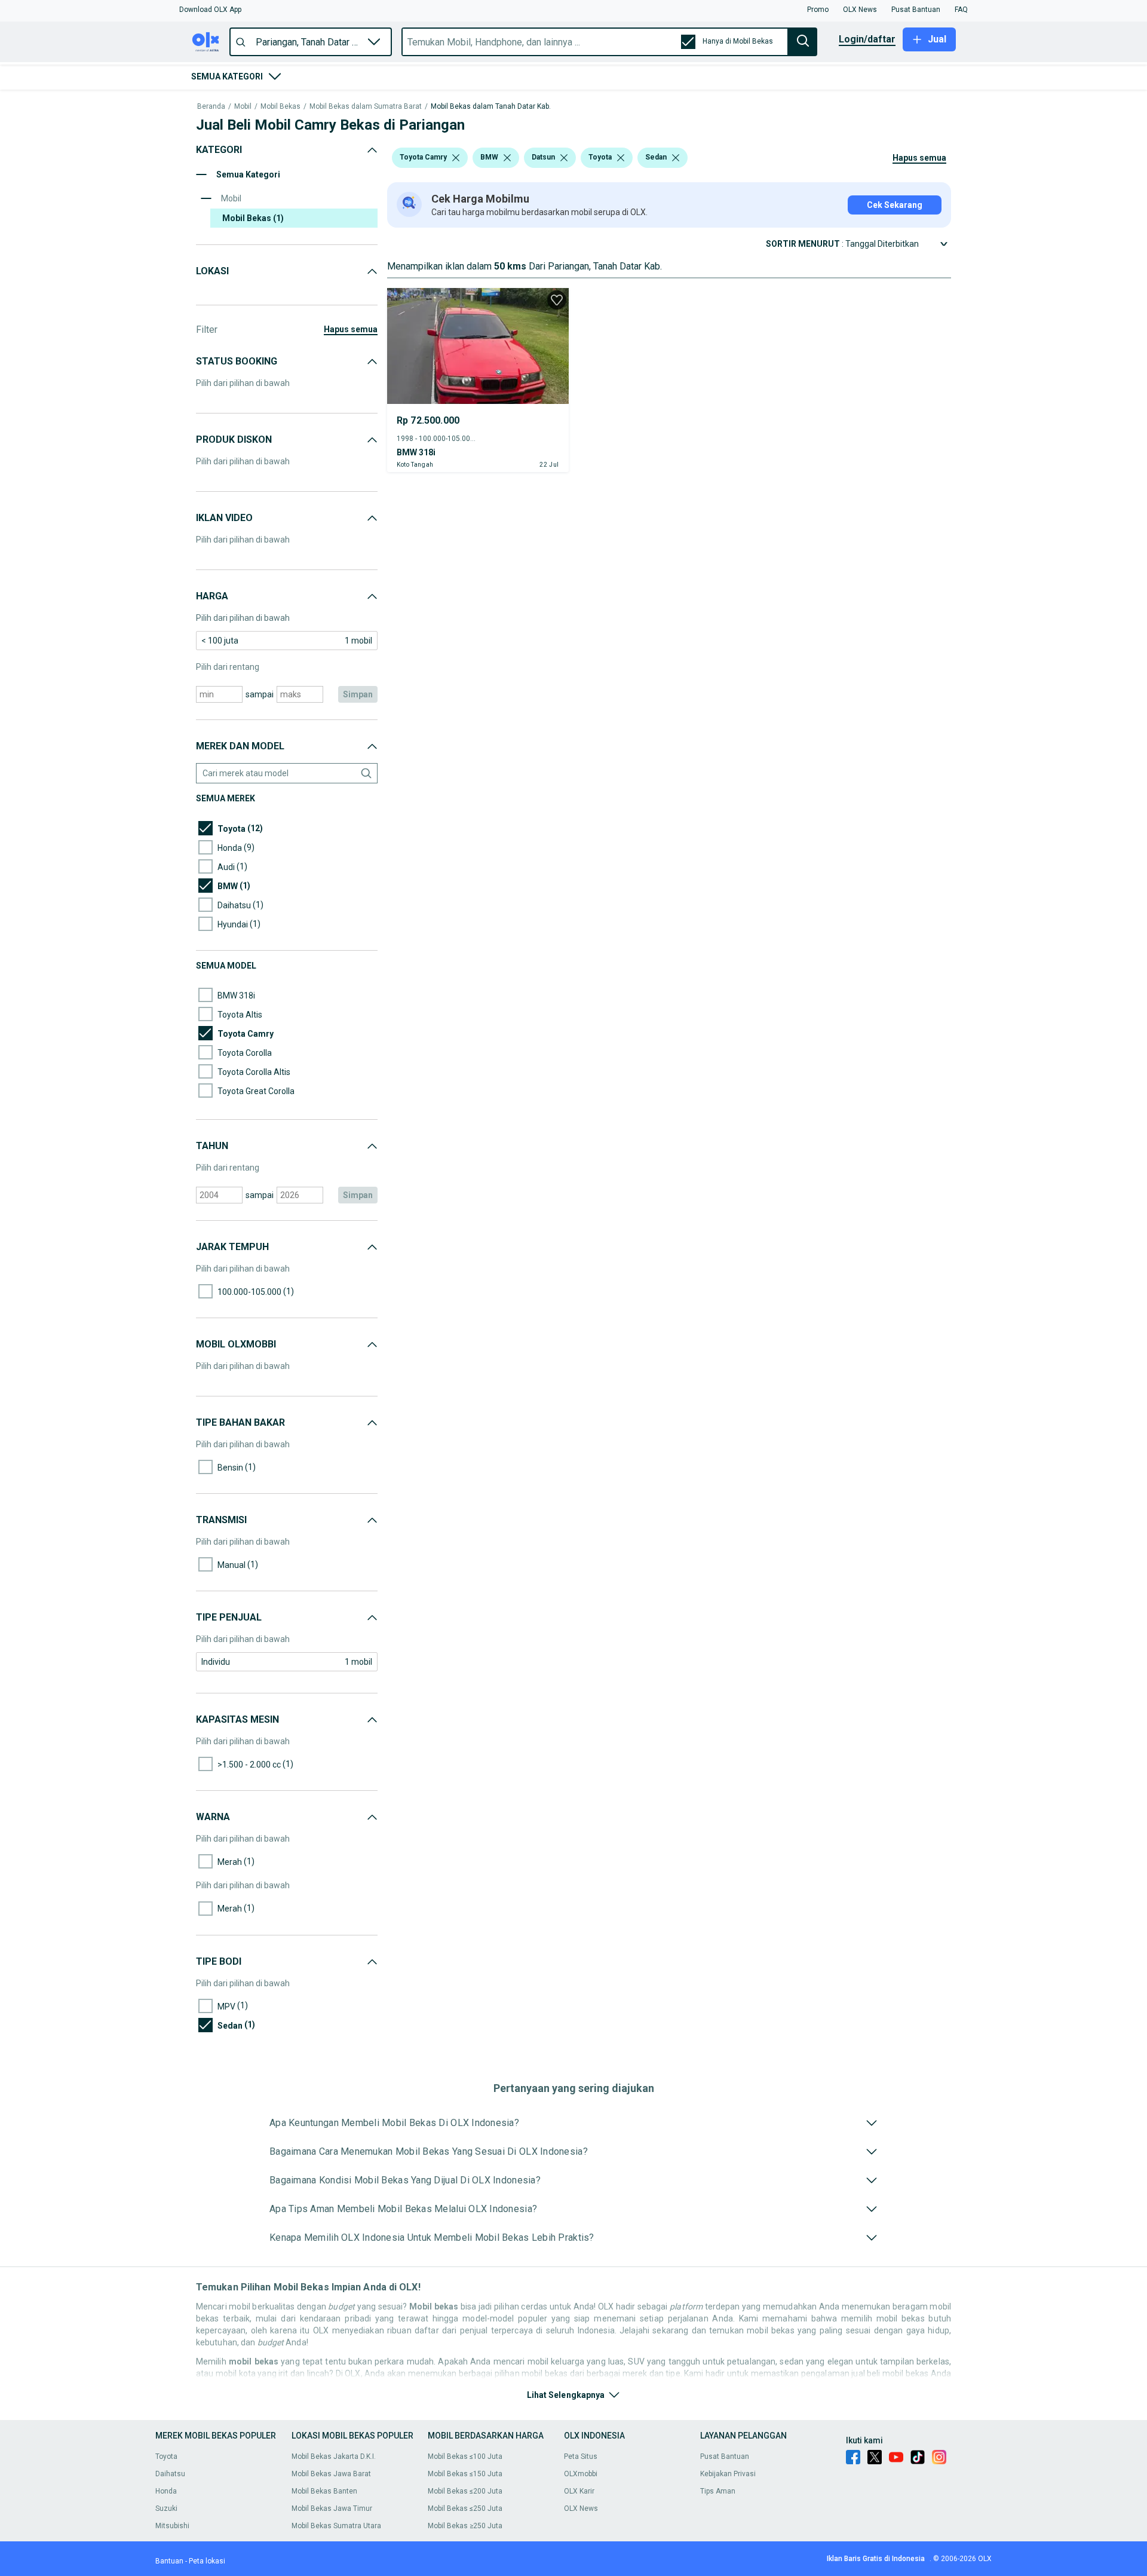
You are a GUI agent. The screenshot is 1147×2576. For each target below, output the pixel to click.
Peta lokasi (207, 2561)
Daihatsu (170, 2474)
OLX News (581, 2508)
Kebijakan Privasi (728, 2474)
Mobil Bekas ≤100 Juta (465, 2456)
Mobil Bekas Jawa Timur (332, 2508)
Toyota (166, 2456)
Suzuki (166, 2508)
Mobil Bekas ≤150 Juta (465, 2474)
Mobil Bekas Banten (324, 2491)
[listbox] (456, 158)
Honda (166, 2491)
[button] (210, 10)
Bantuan (169, 2561)
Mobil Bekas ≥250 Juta (465, 2526)
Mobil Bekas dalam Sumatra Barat (366, 107)
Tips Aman (718, 2491)
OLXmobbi (581, 2474)
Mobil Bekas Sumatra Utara (336, 2526)
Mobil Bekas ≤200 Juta (465, 2491)
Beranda (211, 107)
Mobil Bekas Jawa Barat (331, 2474)
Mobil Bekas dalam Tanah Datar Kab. (491, 107)
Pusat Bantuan (725, 2456)
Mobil (243, 107)
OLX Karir (579, 2491)
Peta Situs (581, 2456)
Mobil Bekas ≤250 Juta (465, 2508)
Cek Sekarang (895, 205)
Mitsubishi (172, 2526)
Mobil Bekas (280, 107)
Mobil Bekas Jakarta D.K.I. (334, 2456)
